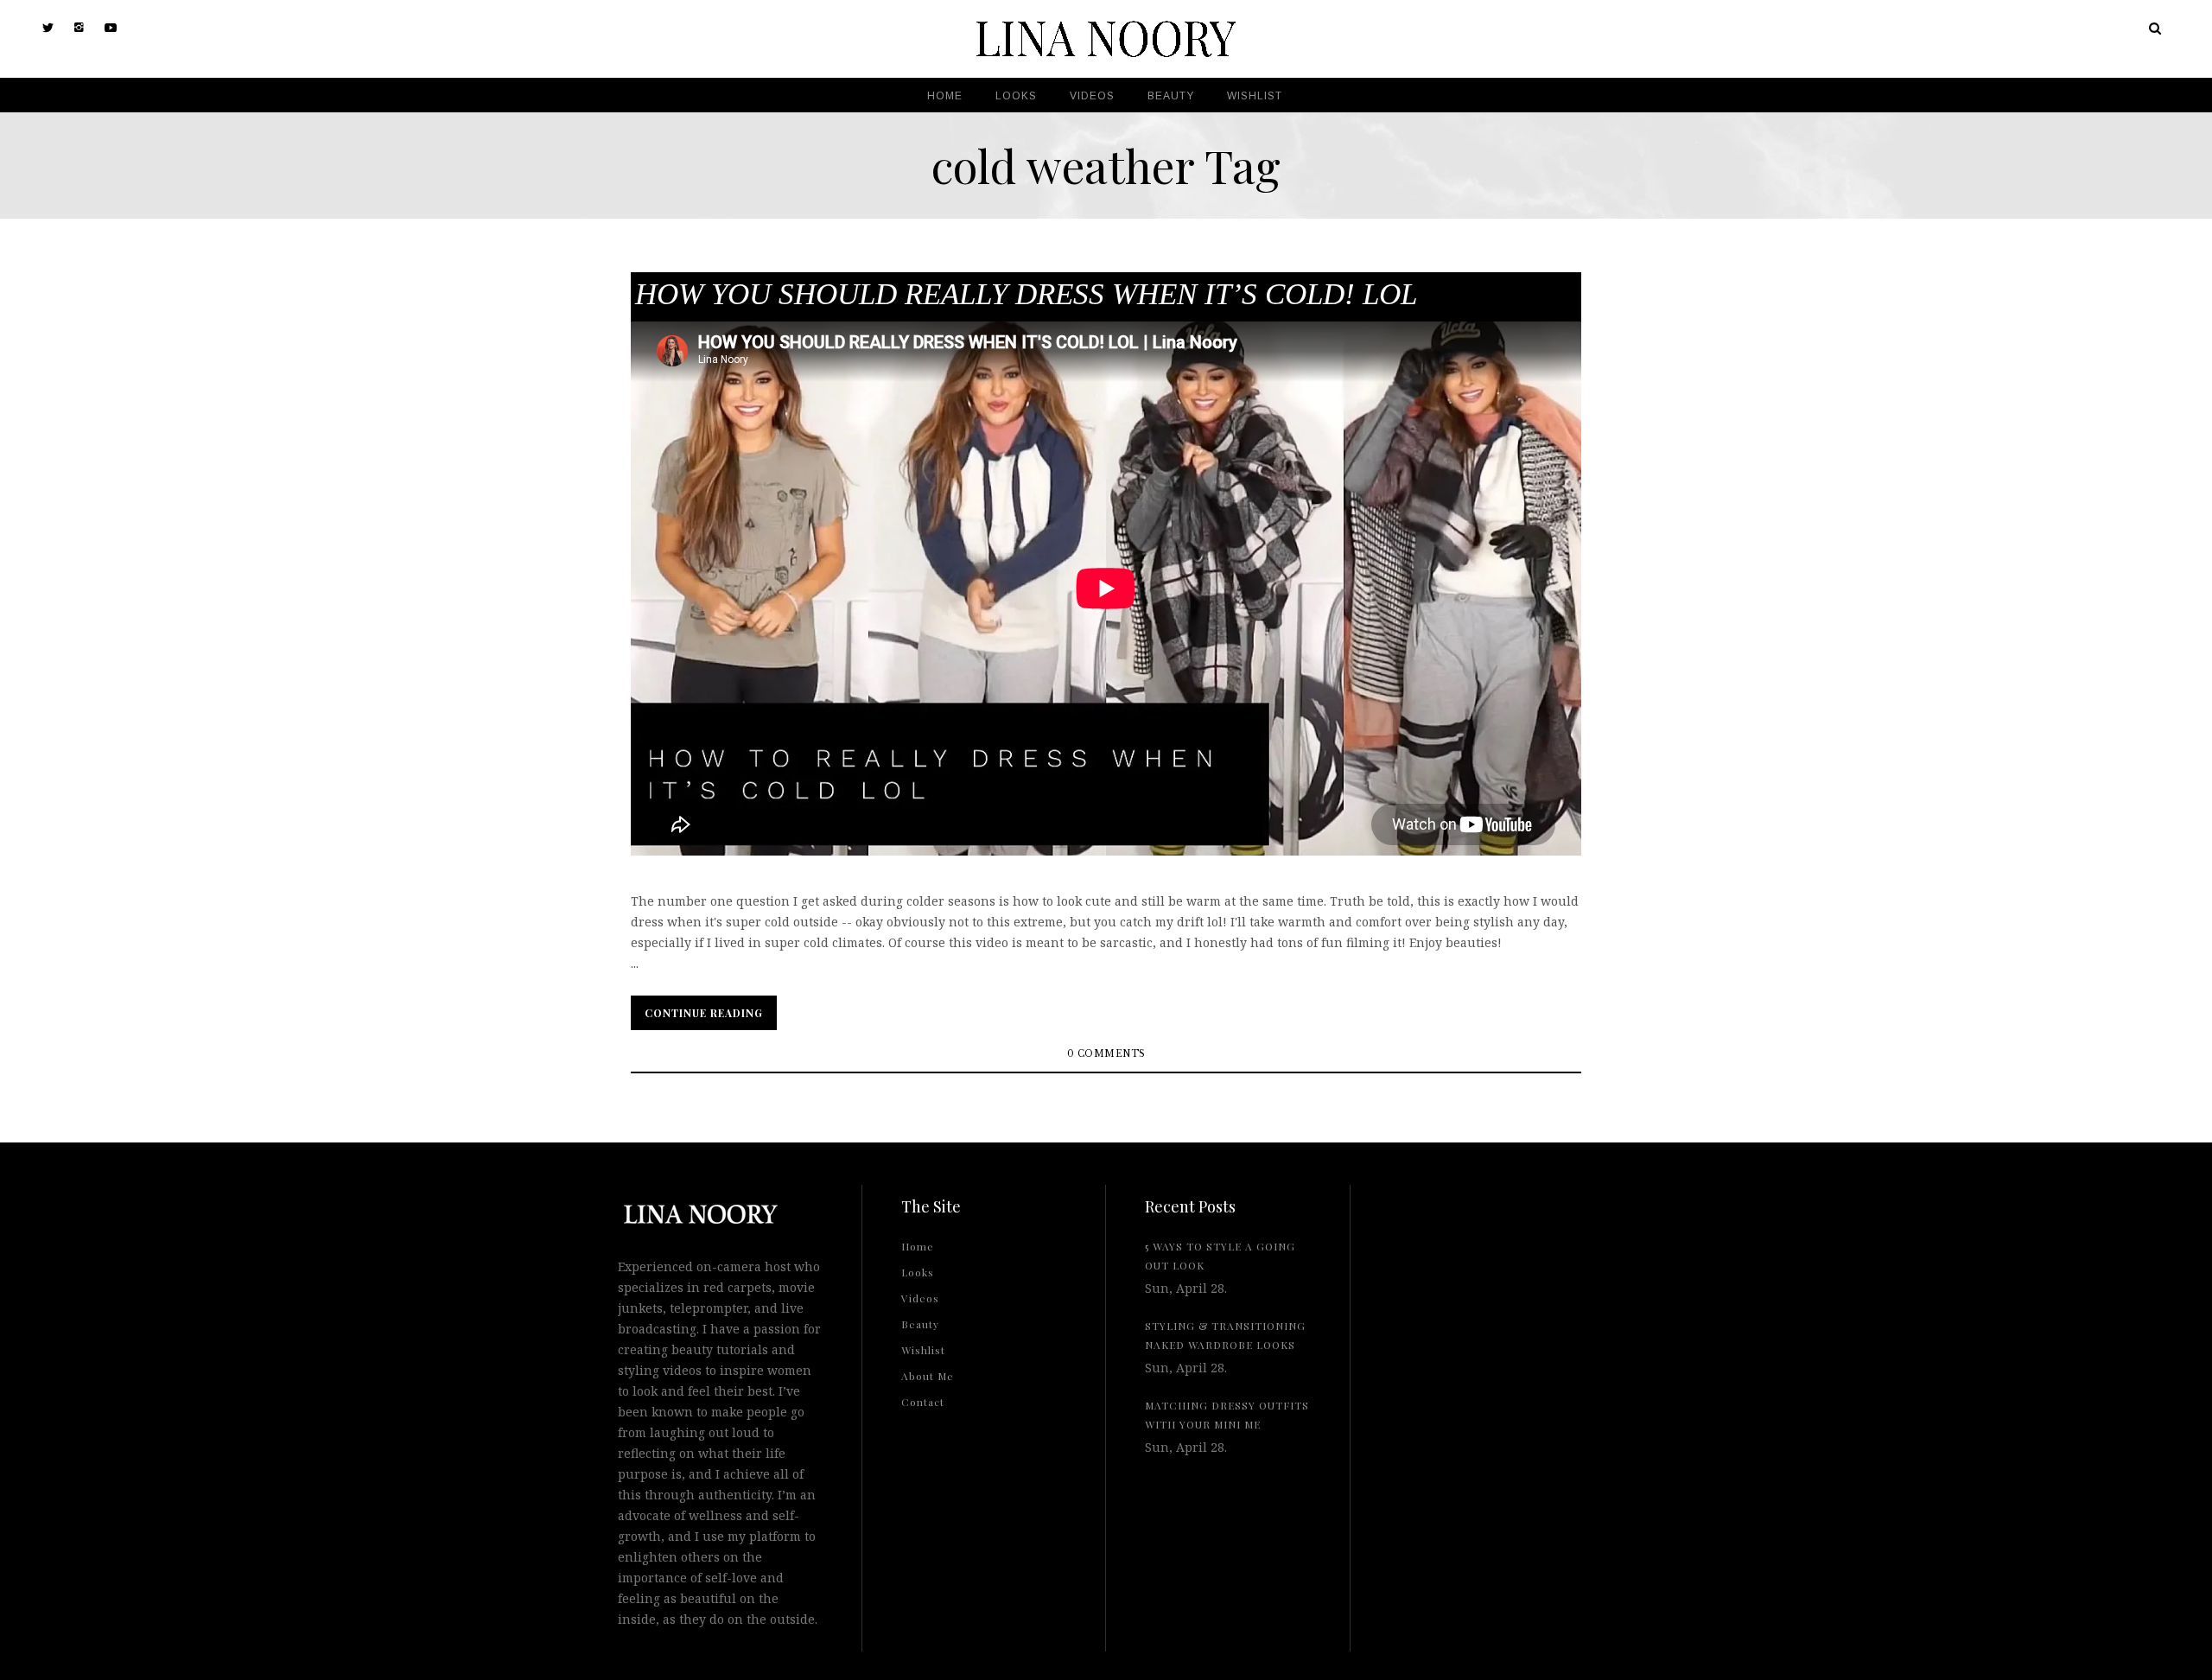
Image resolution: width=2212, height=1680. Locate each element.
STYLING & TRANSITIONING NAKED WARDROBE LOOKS (1225, 1335)
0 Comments (1106, 1054)
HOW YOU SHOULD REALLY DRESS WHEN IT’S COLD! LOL (1026, 294)
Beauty (920, 1324)
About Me (928, 1376)
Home (918, 1246)
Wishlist (923, 1350)
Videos (920, 1298)
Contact (923, 1402)
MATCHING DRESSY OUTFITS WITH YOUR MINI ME (1227, 1415)
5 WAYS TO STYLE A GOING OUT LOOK (1220, 1256)
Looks (918, 1272)
